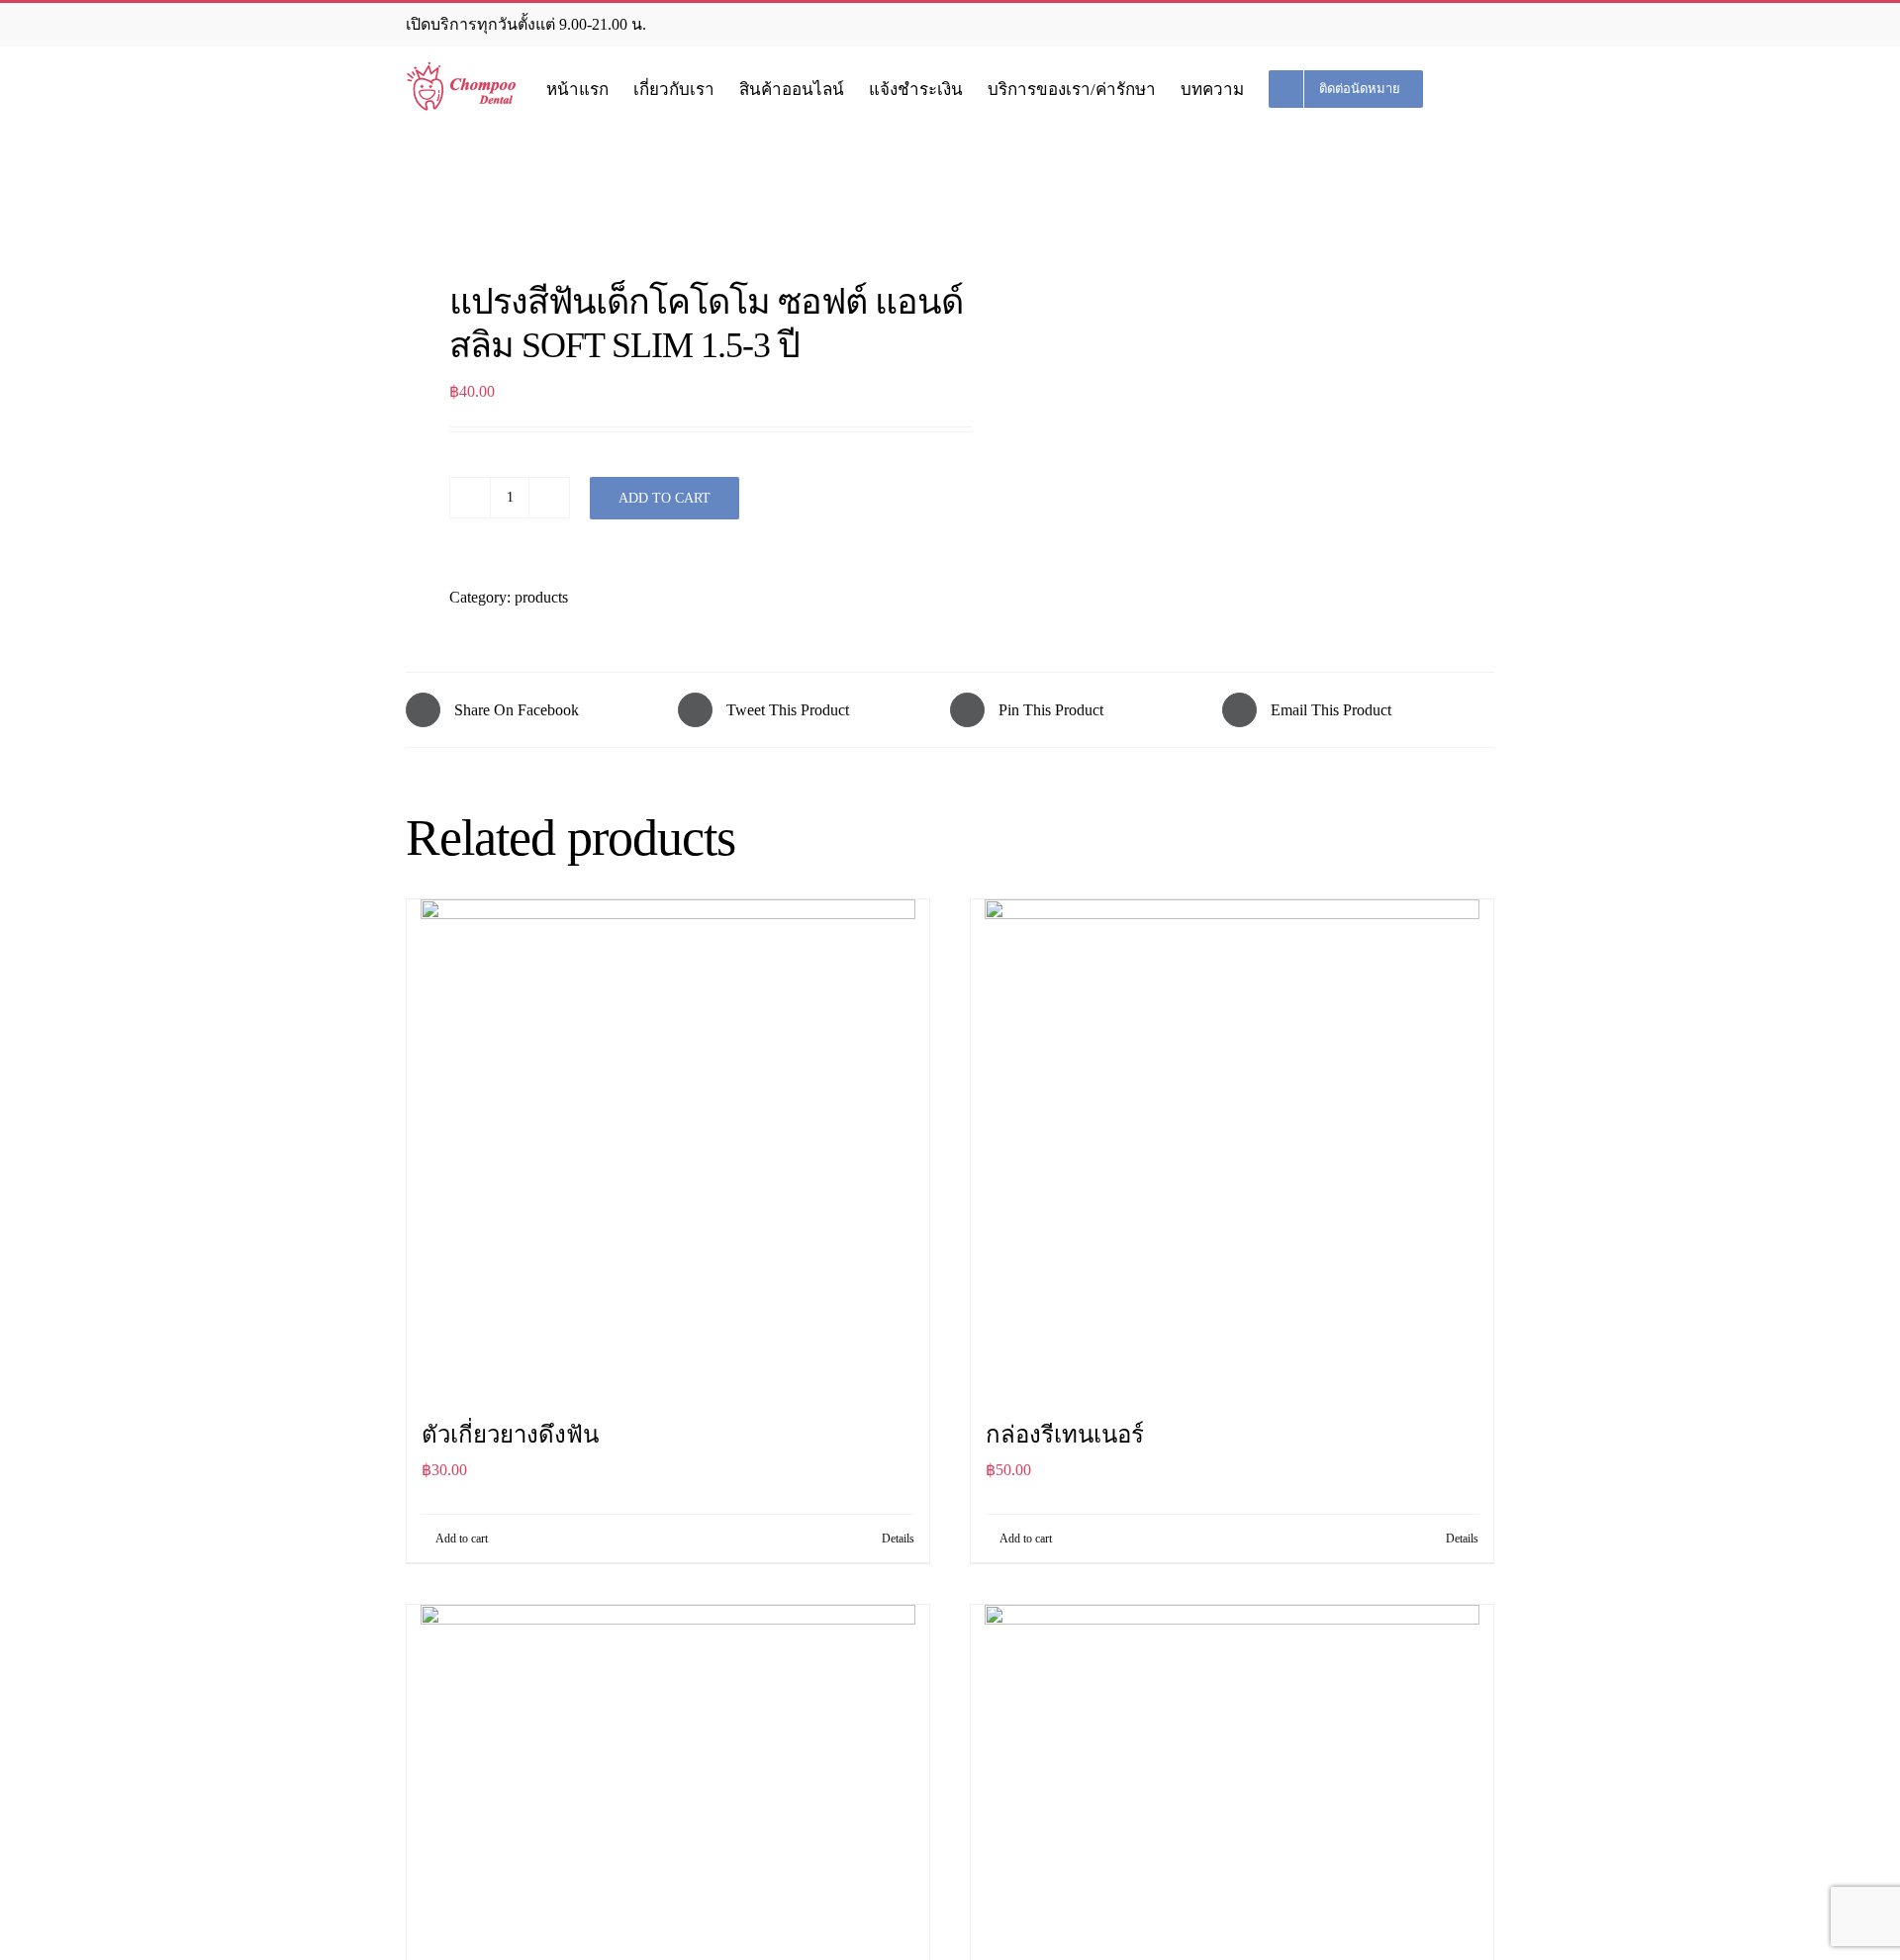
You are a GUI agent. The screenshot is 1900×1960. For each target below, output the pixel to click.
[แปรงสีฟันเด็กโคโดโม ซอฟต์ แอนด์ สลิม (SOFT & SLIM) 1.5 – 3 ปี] (667, 216)
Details (898, 1539)
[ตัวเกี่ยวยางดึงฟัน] (668, 1147)
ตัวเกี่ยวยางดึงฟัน (510, 1435)
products (541, 597)
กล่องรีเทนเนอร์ (1065, 1435)
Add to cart (665, 498)
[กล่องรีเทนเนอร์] (1232, 1147)
